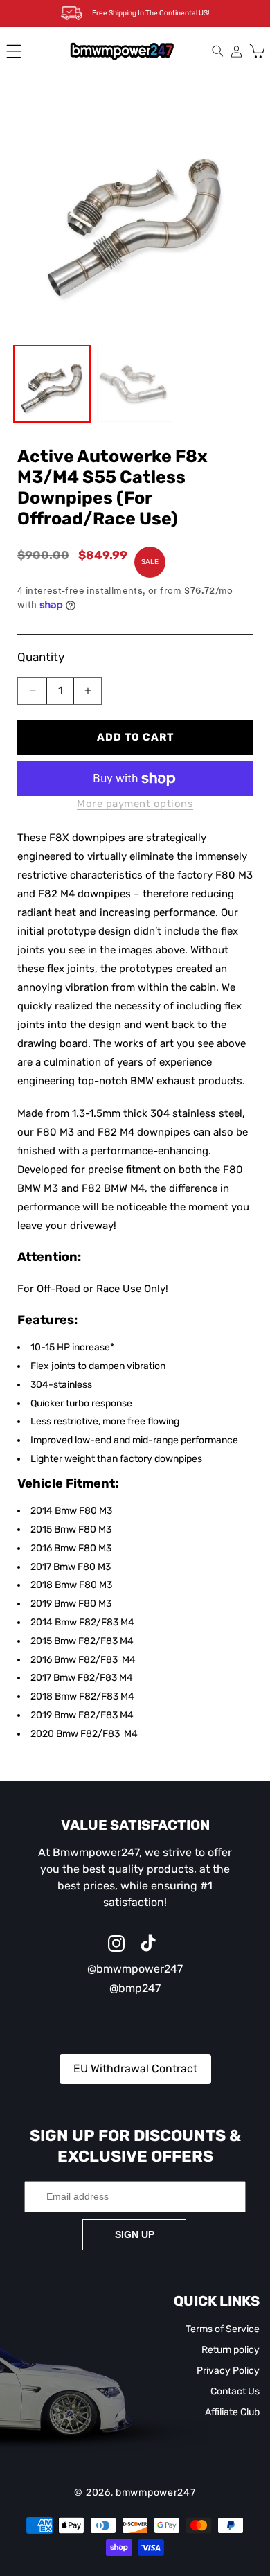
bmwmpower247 (155, 2493)
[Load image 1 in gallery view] (52, 384)
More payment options (135, 804)
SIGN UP (135, 2234)
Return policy (231, 2350)
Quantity (41, 657)
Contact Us (235, 2391)
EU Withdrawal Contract (135, 2068)
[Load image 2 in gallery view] (135, 384)
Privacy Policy (228, 2371)
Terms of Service (223, 2329)
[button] (14, 51)
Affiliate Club (232, 2412)
